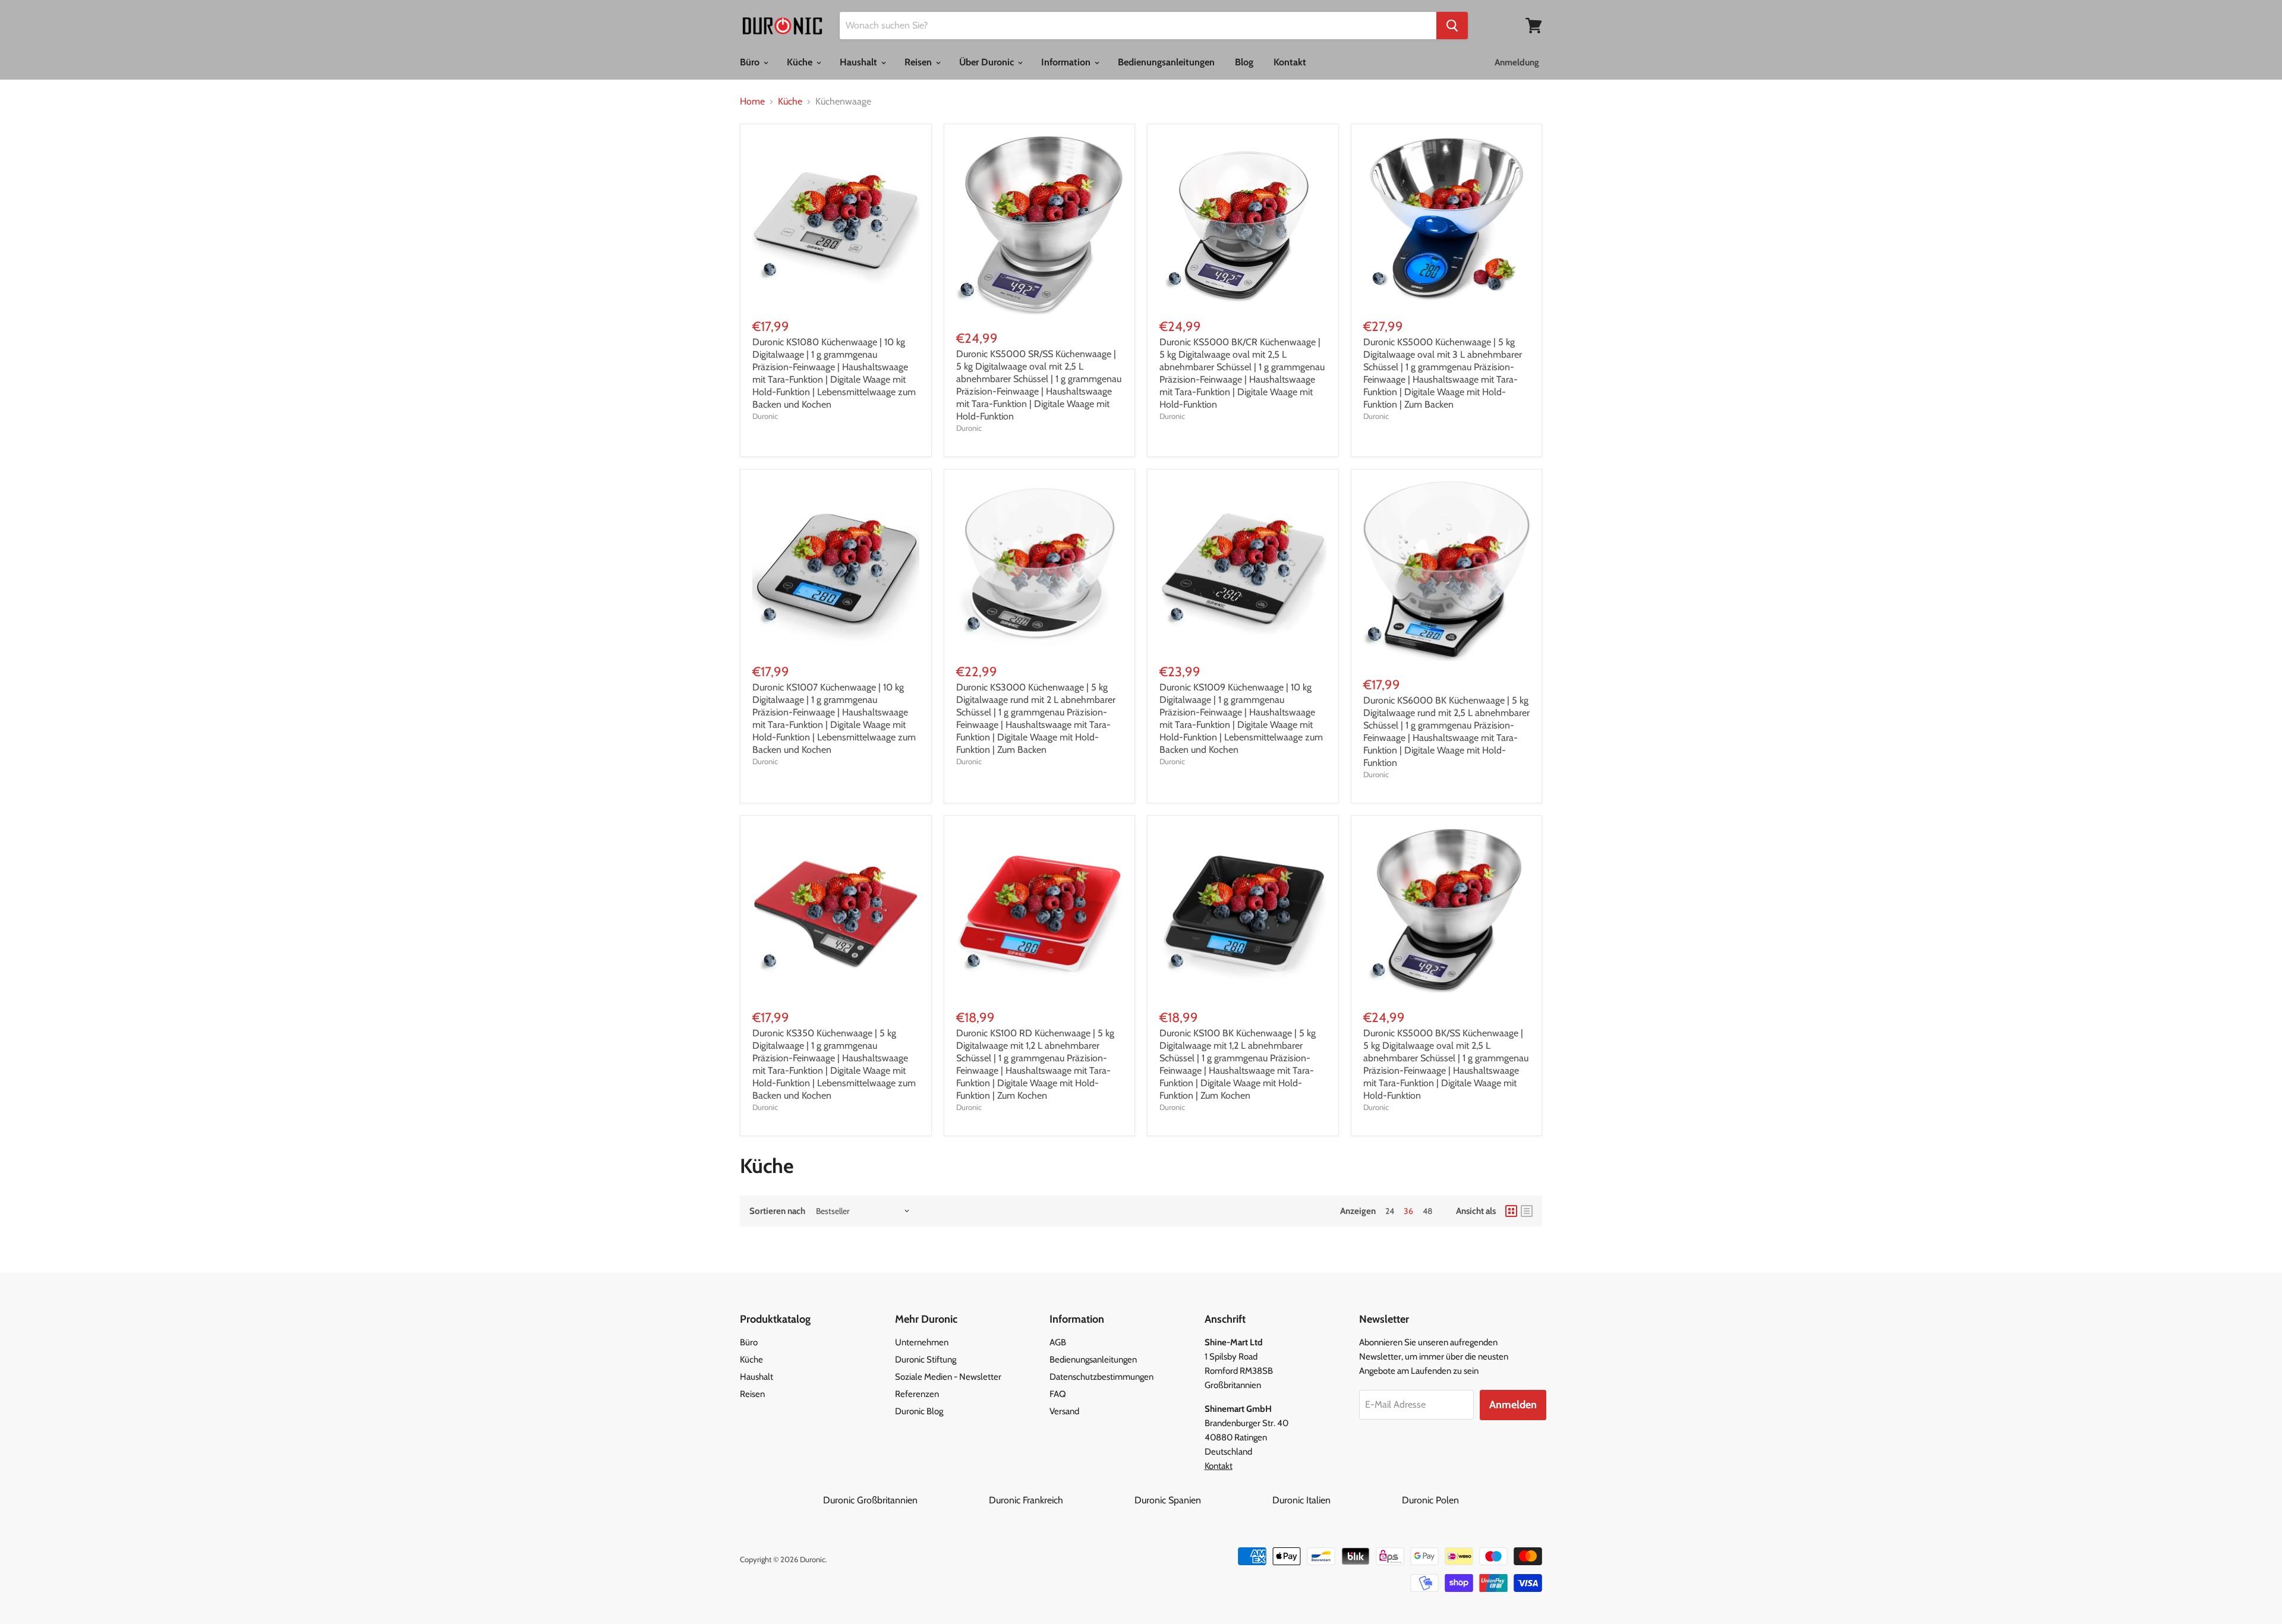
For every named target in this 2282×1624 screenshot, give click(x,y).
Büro (751, 62)
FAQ (1058, 1394)
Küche (801, 62)
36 (1408, 1211)
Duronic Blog (919, 1411)
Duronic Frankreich (1060, 1500)
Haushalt (860, 62)
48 (1427, 1211)
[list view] (1527, 1211)
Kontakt (1290, 62)
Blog (1244, 62)
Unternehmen (922, 1342)
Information (1067, 62)
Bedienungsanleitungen (1166, 62)
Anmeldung (1517, 62)
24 (1390, 1211)
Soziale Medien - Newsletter (948, 1377)
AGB (1058, 1342)
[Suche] (1452, 26)
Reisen (919, 62)
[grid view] (1511, 1211)
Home (752, 102)
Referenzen (917, 1394)
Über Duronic (988, 62)
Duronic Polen (1430, 1500)
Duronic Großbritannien (905, 1500)
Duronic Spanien (1202, 1500)
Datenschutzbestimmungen (1101, 1377)
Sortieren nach (777, 1211)
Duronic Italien (1336, 1500)
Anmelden (1513, 1405)
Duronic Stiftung (926, 1360)
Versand (1064, 1411)
